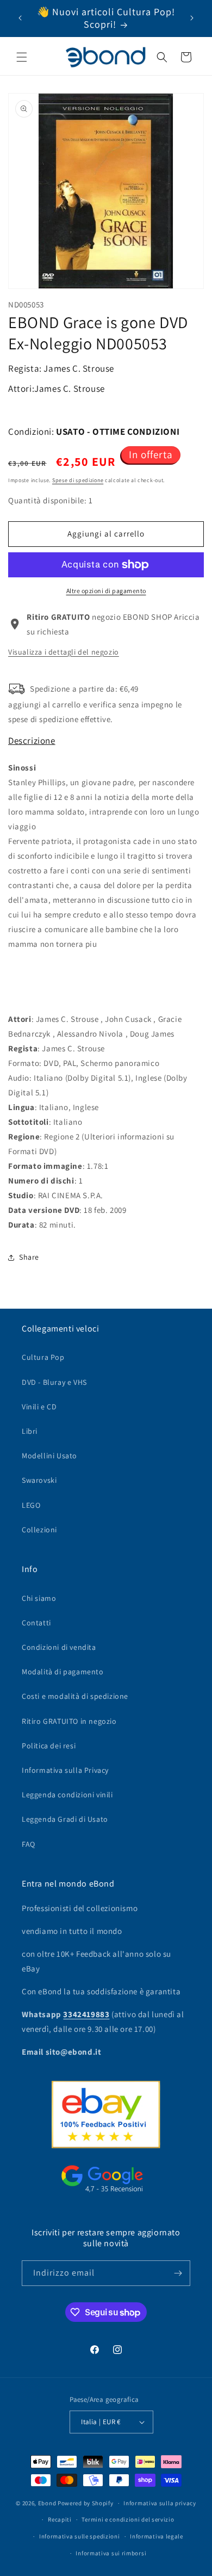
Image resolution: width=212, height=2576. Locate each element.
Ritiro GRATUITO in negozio (69, 1721)
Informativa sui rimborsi (111, 2553)
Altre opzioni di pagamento (106, 591)
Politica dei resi (49, 1746)
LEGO (31, 1505)
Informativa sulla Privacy (65, 1770)
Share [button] (29, 1257)
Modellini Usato (49, 1456)
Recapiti (60, 2519)
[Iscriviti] (178, 2273)
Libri (30, 1431)
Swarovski (39, 1480)
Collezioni (39, 1530)
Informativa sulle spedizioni (80, 2536)
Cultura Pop (43, 1357)
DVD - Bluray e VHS (54, 1382)
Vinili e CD (39, 1407)
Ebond (47, 2503)
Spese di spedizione (78, 480)
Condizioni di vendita (59, 1647)
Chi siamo (39, 1598)
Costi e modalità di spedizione (75, 1696)
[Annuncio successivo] (192, 18)
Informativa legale (157, 2536)
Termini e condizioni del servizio (128, 2519)
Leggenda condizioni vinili (67, 1795)
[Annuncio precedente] (20, 18)
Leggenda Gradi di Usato (65, 1819)
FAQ (29, 1844)
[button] (22, 57)
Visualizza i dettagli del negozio (64, 652)
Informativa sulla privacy (160, 2503)
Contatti (36, 1623)
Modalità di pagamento (63, 1672)
